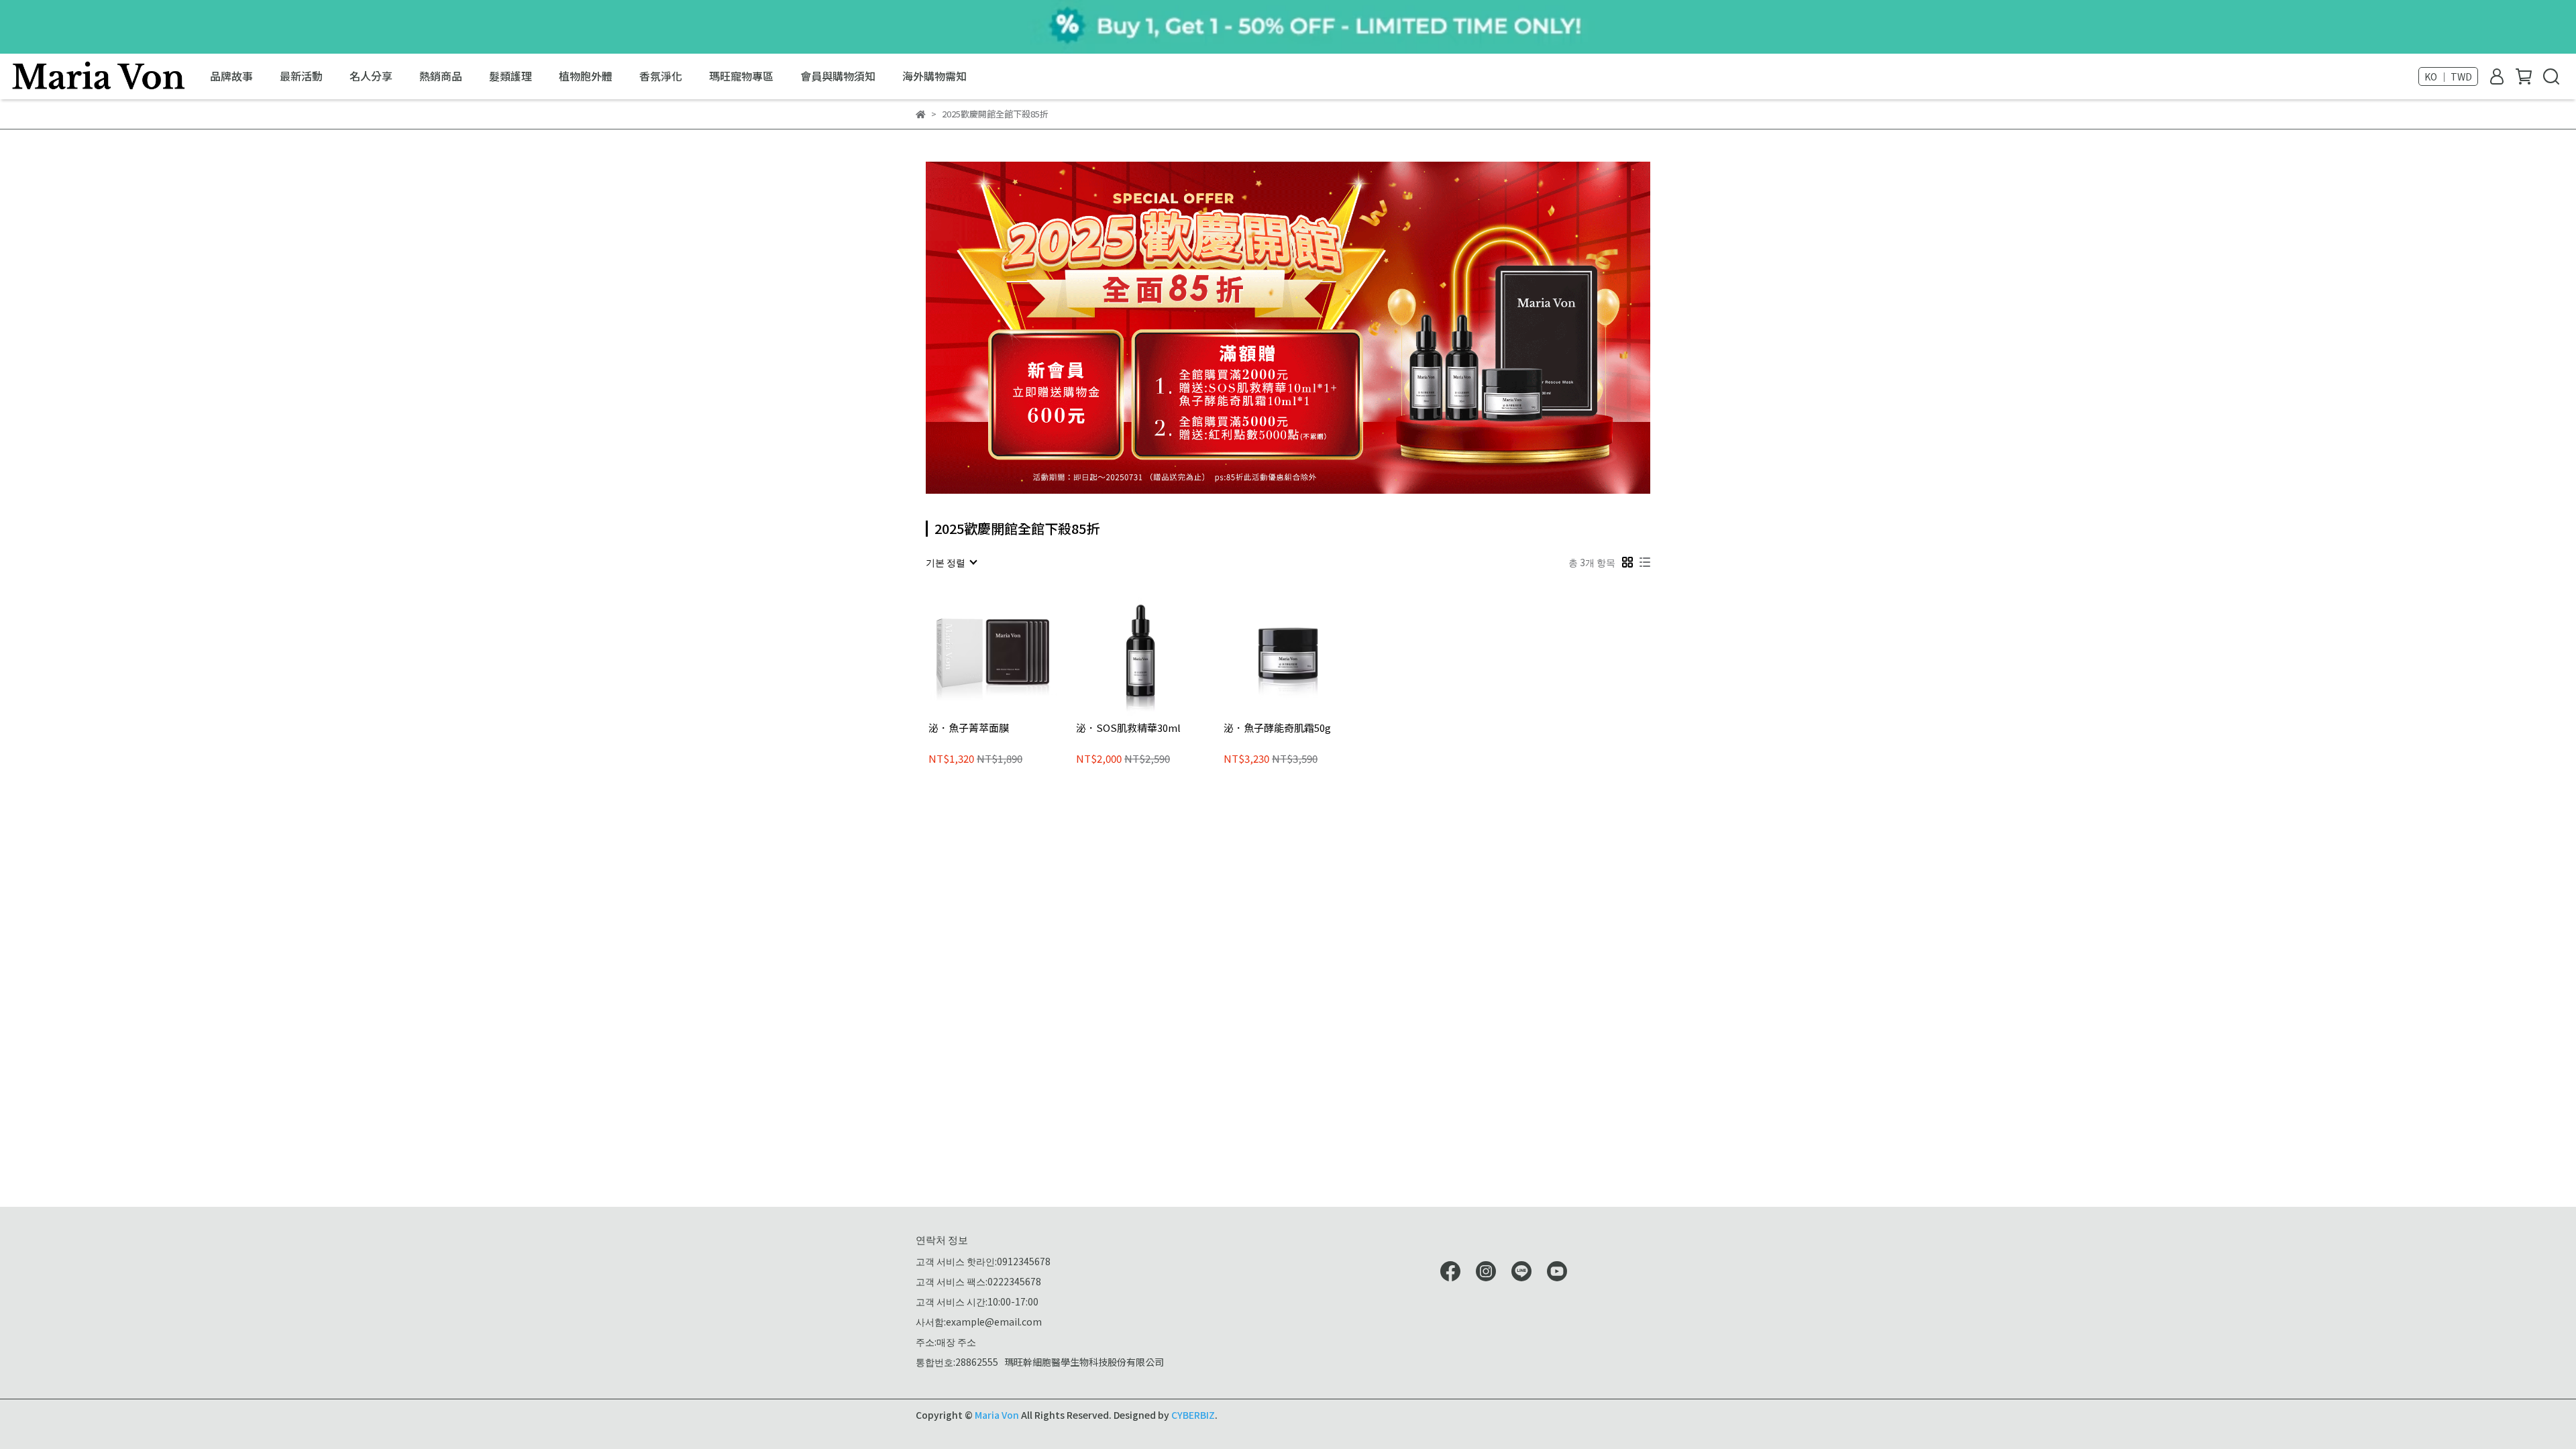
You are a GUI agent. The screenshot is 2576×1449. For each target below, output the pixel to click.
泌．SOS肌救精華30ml (1128, 728)
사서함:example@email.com (979, 1322)
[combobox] (951, 562)
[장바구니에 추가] (1012, 652)
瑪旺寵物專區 (741, 76)
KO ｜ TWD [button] (2448, 76)
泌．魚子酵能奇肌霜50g (1277, 728)
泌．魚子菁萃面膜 (969, 728)
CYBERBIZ (1193, 1415)
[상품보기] (974, 652)
